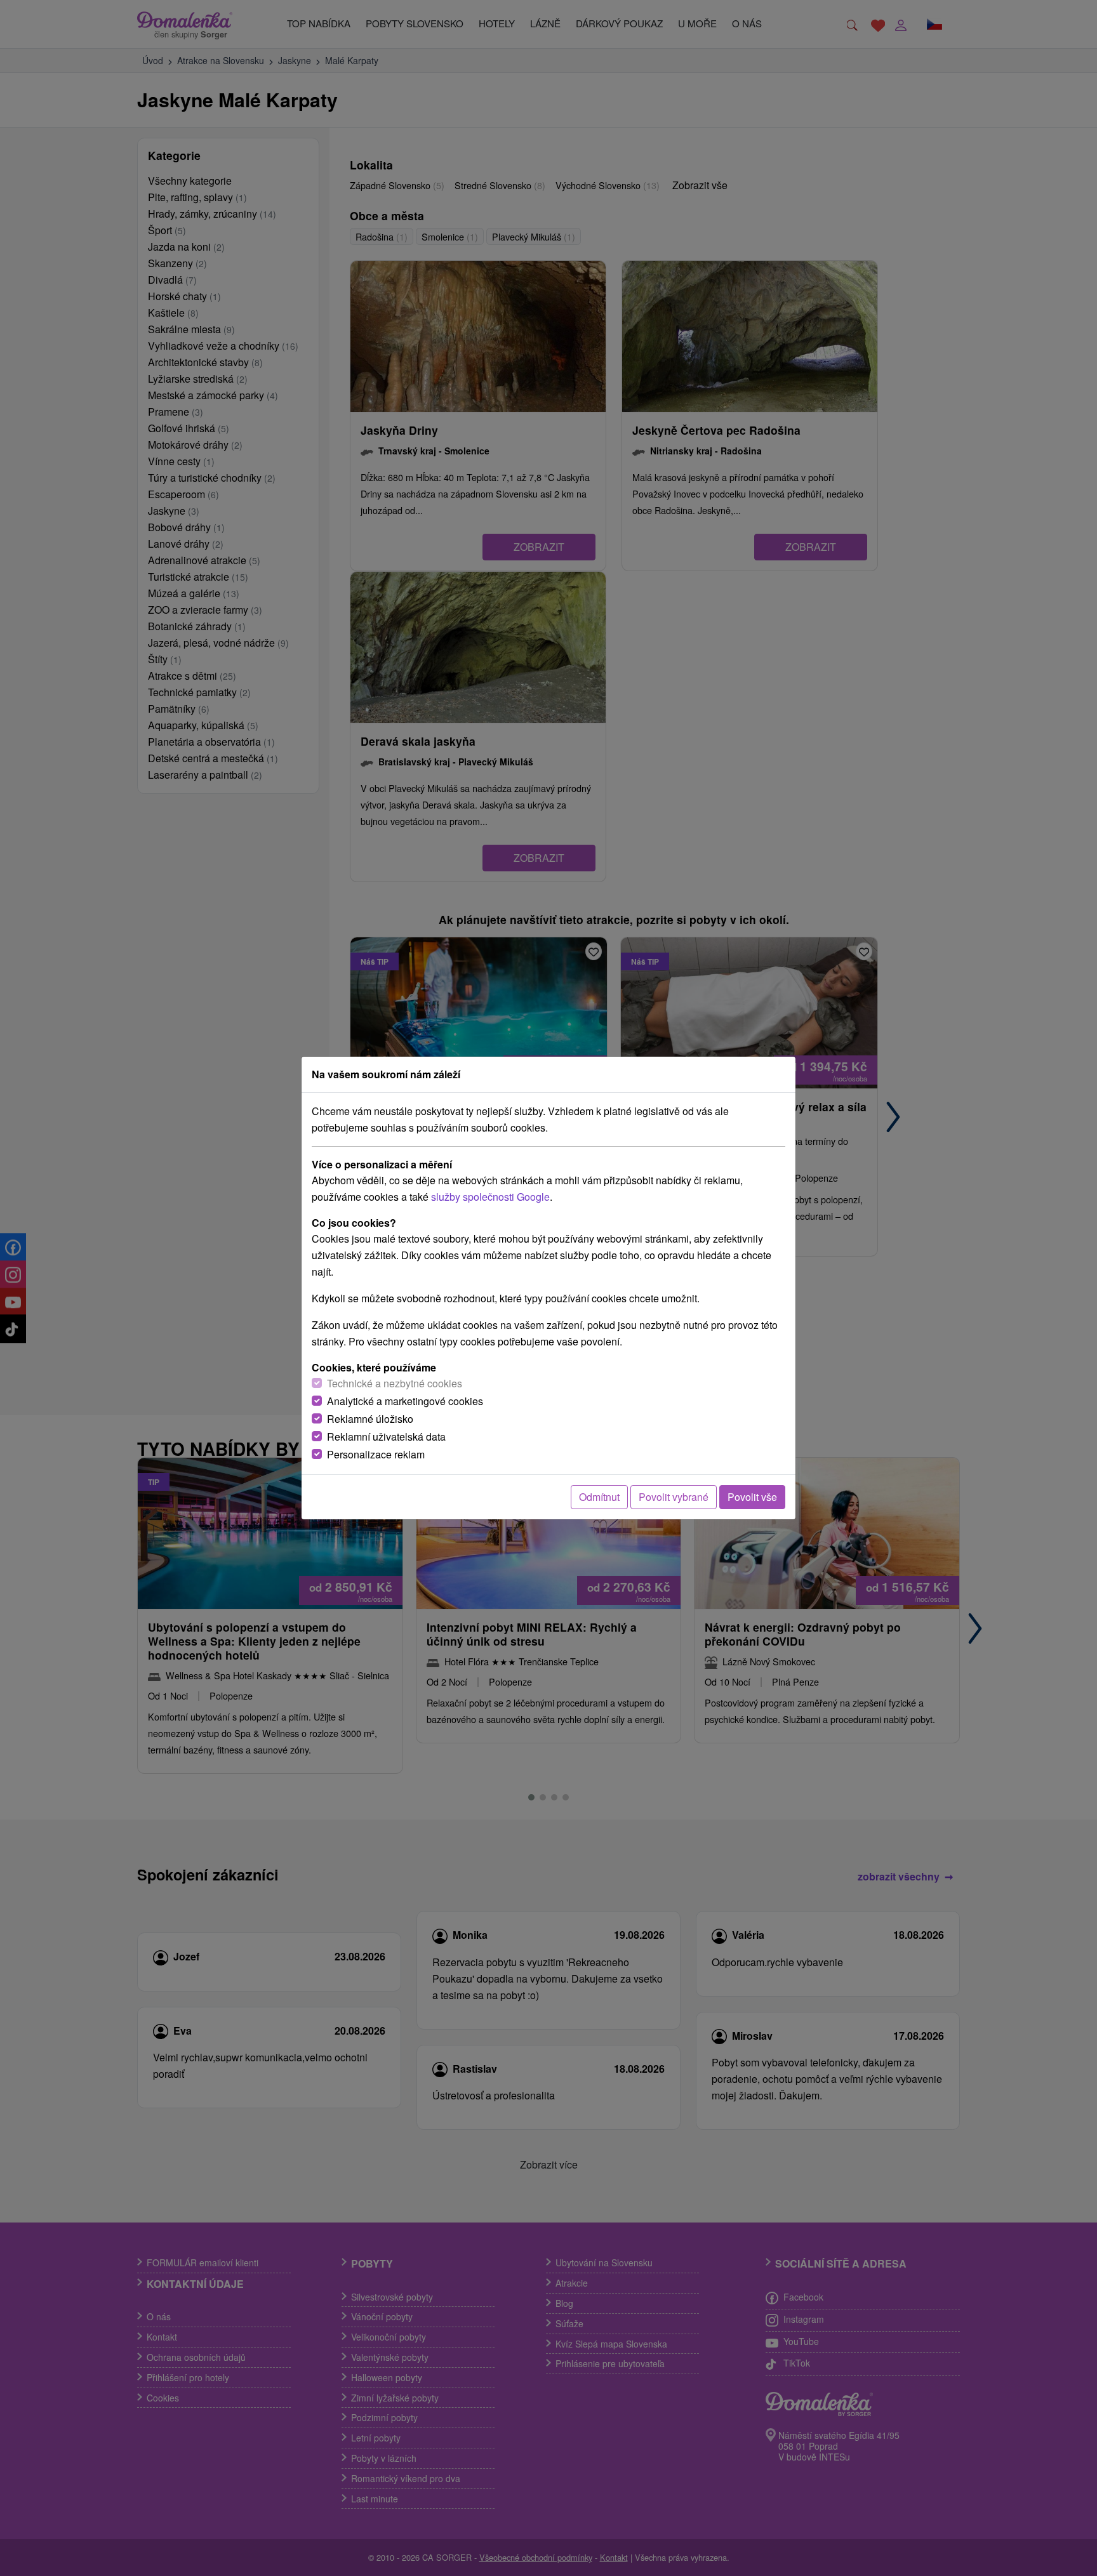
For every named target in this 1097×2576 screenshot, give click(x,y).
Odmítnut (599, 1497)
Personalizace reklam (376, 1454)
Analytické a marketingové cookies (405, 1401)
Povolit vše (752, 1497)
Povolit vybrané (674, 1497)
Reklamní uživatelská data (386, 1437)
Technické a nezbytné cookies (395, 1383)
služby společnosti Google (490, 1197)
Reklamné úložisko (370, 1419)
